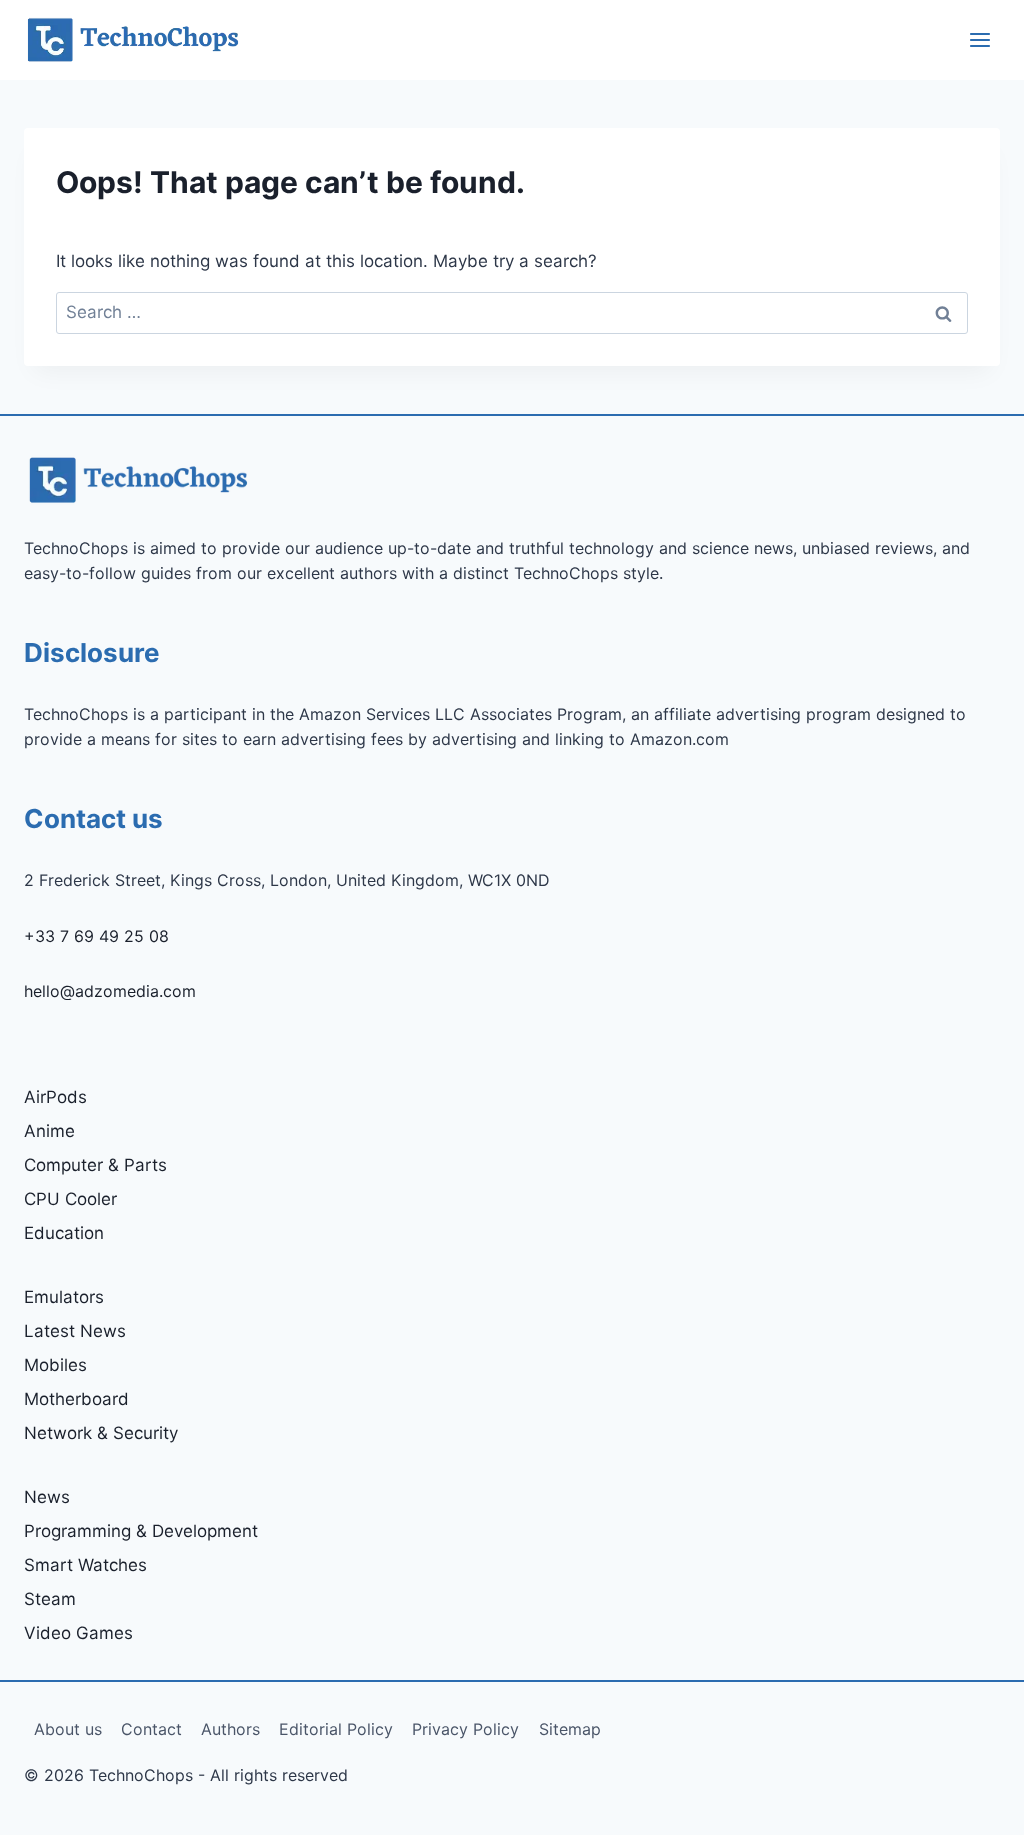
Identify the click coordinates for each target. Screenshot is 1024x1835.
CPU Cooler (70, 1199)
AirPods (55, 1097)
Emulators (64, 1297)
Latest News (75, 1331)
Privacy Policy (465, 1729)
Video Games (78, 1633)
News (47, 1497)
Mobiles (55, 1365)
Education (64, 1233)
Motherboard (76, 1399)
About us (68, 1729)
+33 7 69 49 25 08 (96, 936)
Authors (230, 1729)
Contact (151, 1729)
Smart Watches (85, 1565)
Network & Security (101, 1433)
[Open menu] (979, 39)
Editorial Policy (336, 1729)
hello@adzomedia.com (110, 991)
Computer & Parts (95, 1165)
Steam (50, 1599)
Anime (49, 1131)
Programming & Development (141, 1531)
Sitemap (570, 1729)
